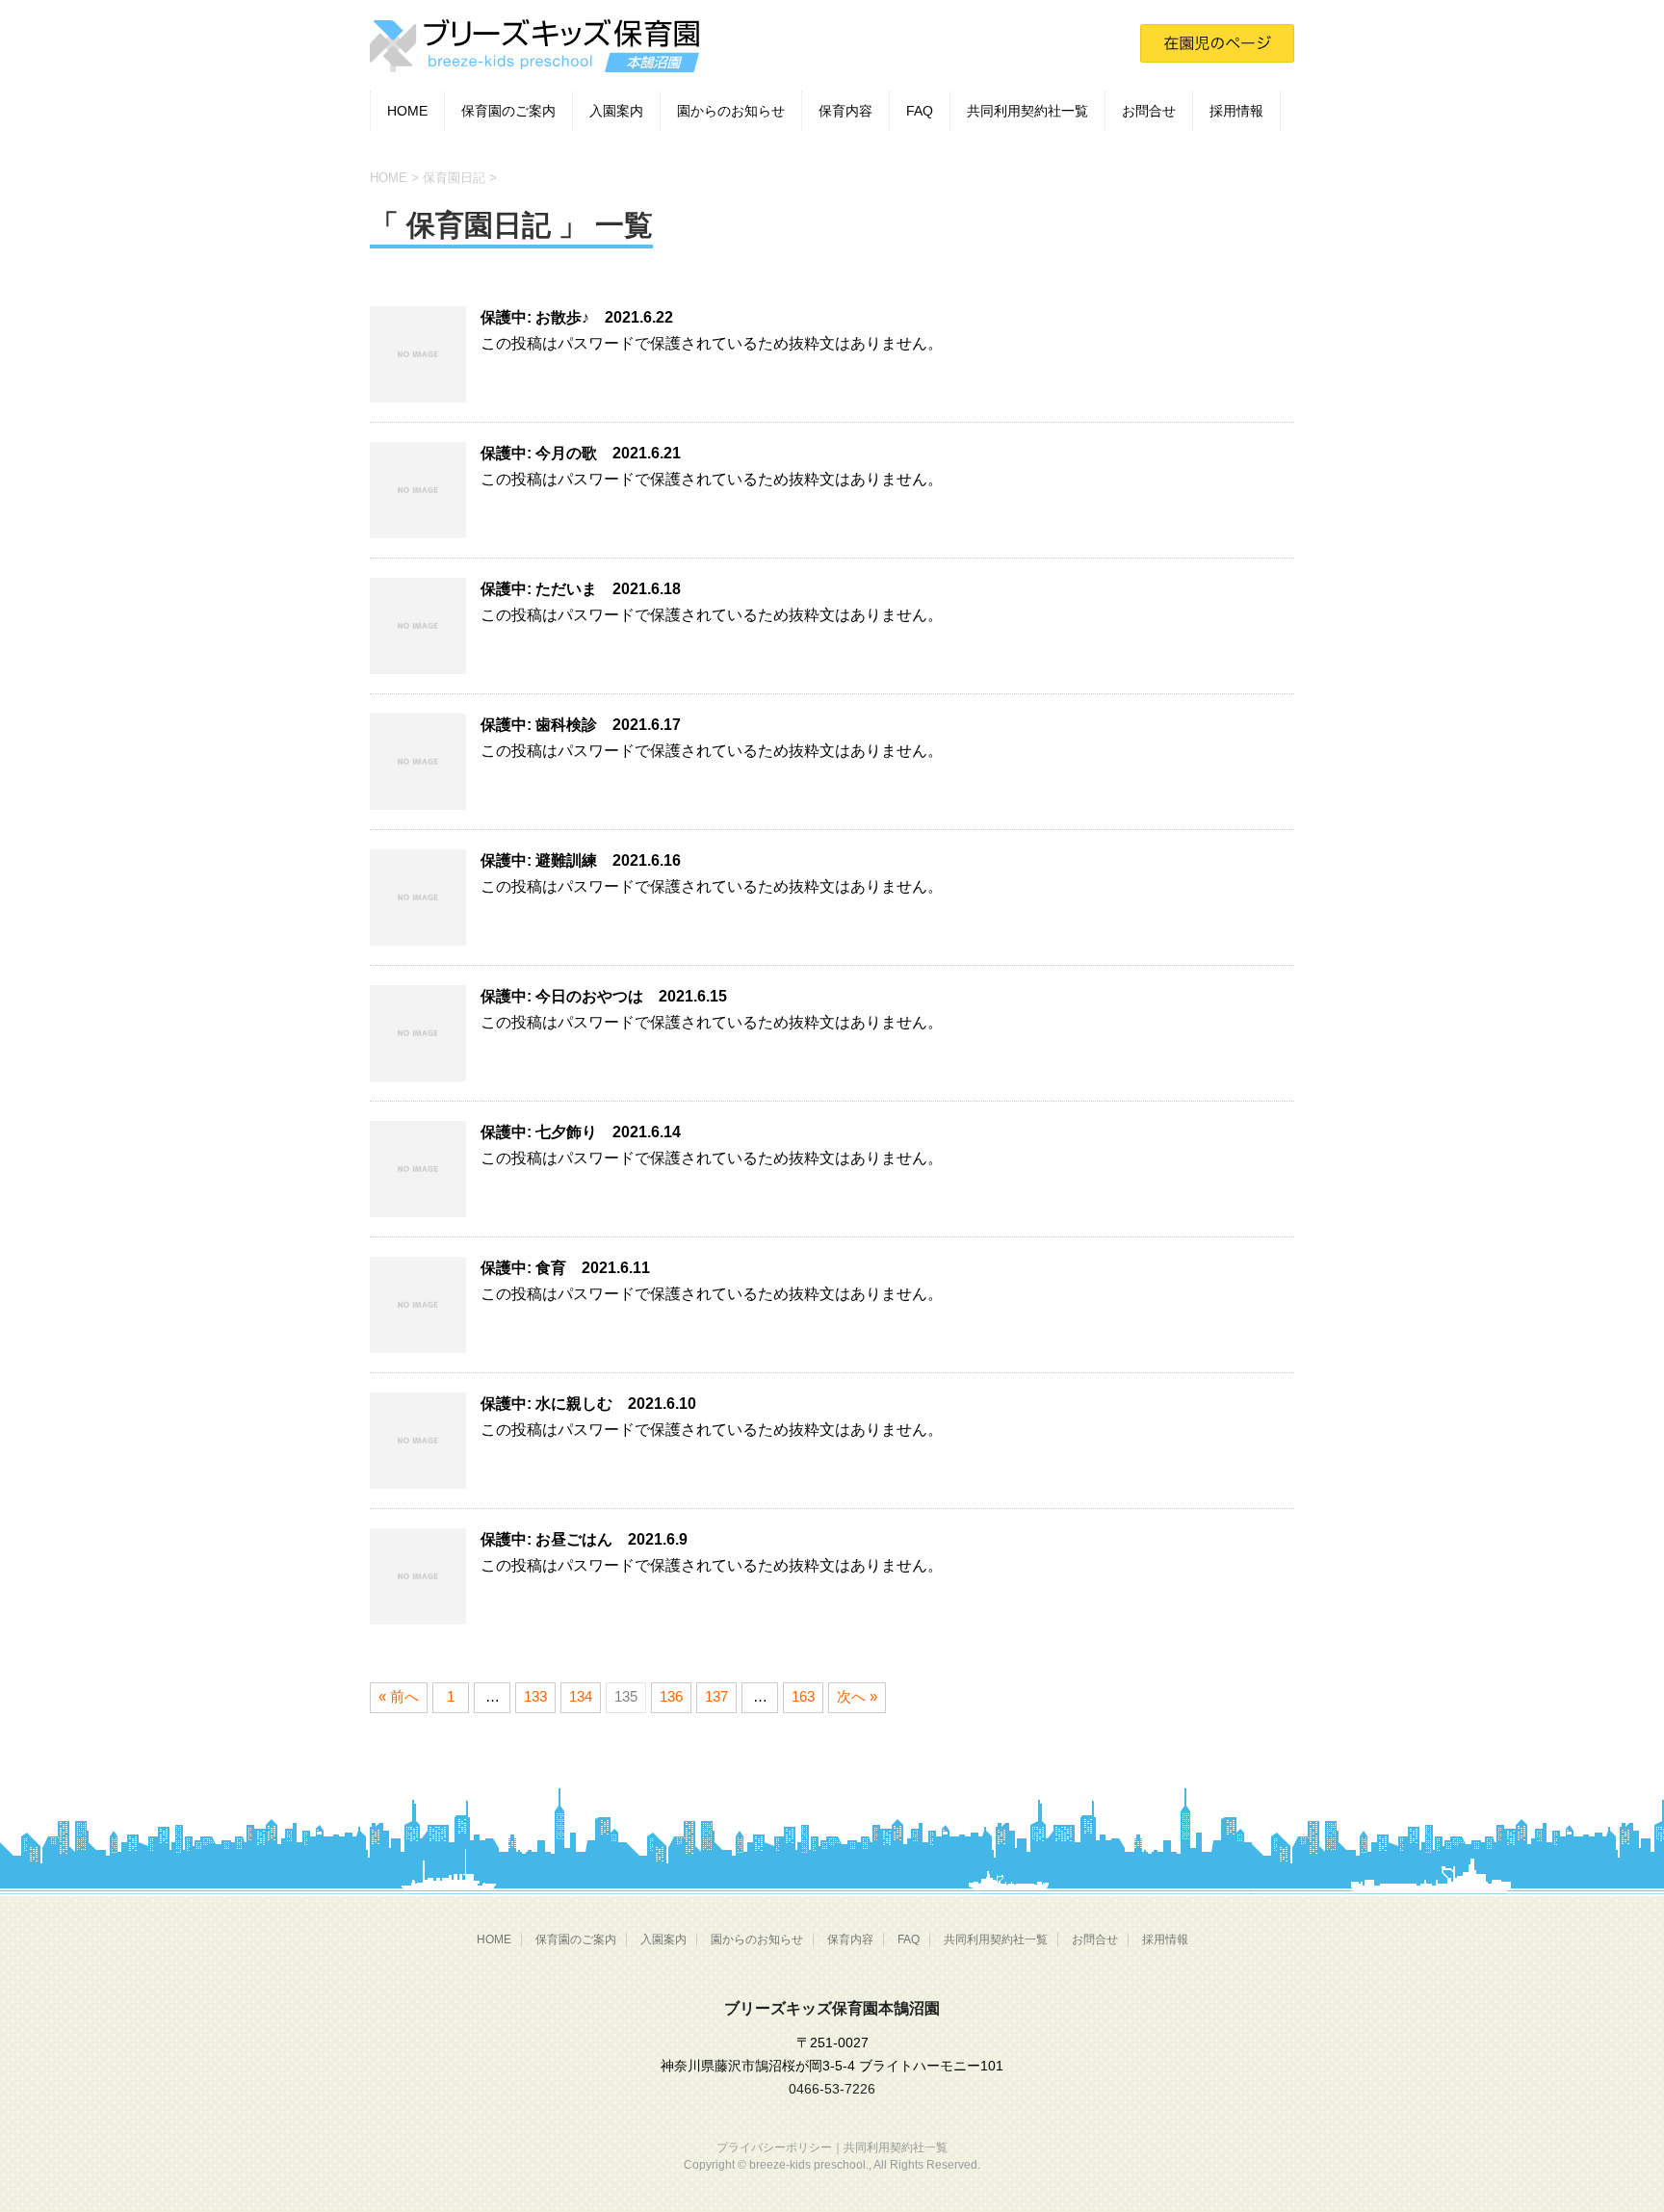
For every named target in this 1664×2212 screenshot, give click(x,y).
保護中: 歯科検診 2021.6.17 (581, 725)
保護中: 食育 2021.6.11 (565, 1268)
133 (535, 1696)
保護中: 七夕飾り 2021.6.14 (581, 1132)
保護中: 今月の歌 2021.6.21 (581, 453)
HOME (407, 111)
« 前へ (399, 1696)
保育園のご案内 (508, 111)
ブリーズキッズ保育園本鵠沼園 (832, 2008)
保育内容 (845, 111)
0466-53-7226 (832, 2089)
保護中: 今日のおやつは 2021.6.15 (604, 996)
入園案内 (616, 111)
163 (803, 1696)
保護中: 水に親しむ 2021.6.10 (588, 1404)
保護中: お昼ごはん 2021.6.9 (584, 1539)
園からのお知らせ (731, 111)
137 (716, 1696)
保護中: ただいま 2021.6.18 (581, 589)
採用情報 (1236, 111)
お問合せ (1149, 111)
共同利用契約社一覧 (1027, 111)
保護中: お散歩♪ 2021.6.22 (577, 317)
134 (581, 1696)
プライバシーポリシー (774, 2147)
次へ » (857, 1696)
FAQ (920, 111)
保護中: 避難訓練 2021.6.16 (581, 860)
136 (671, 1696)
